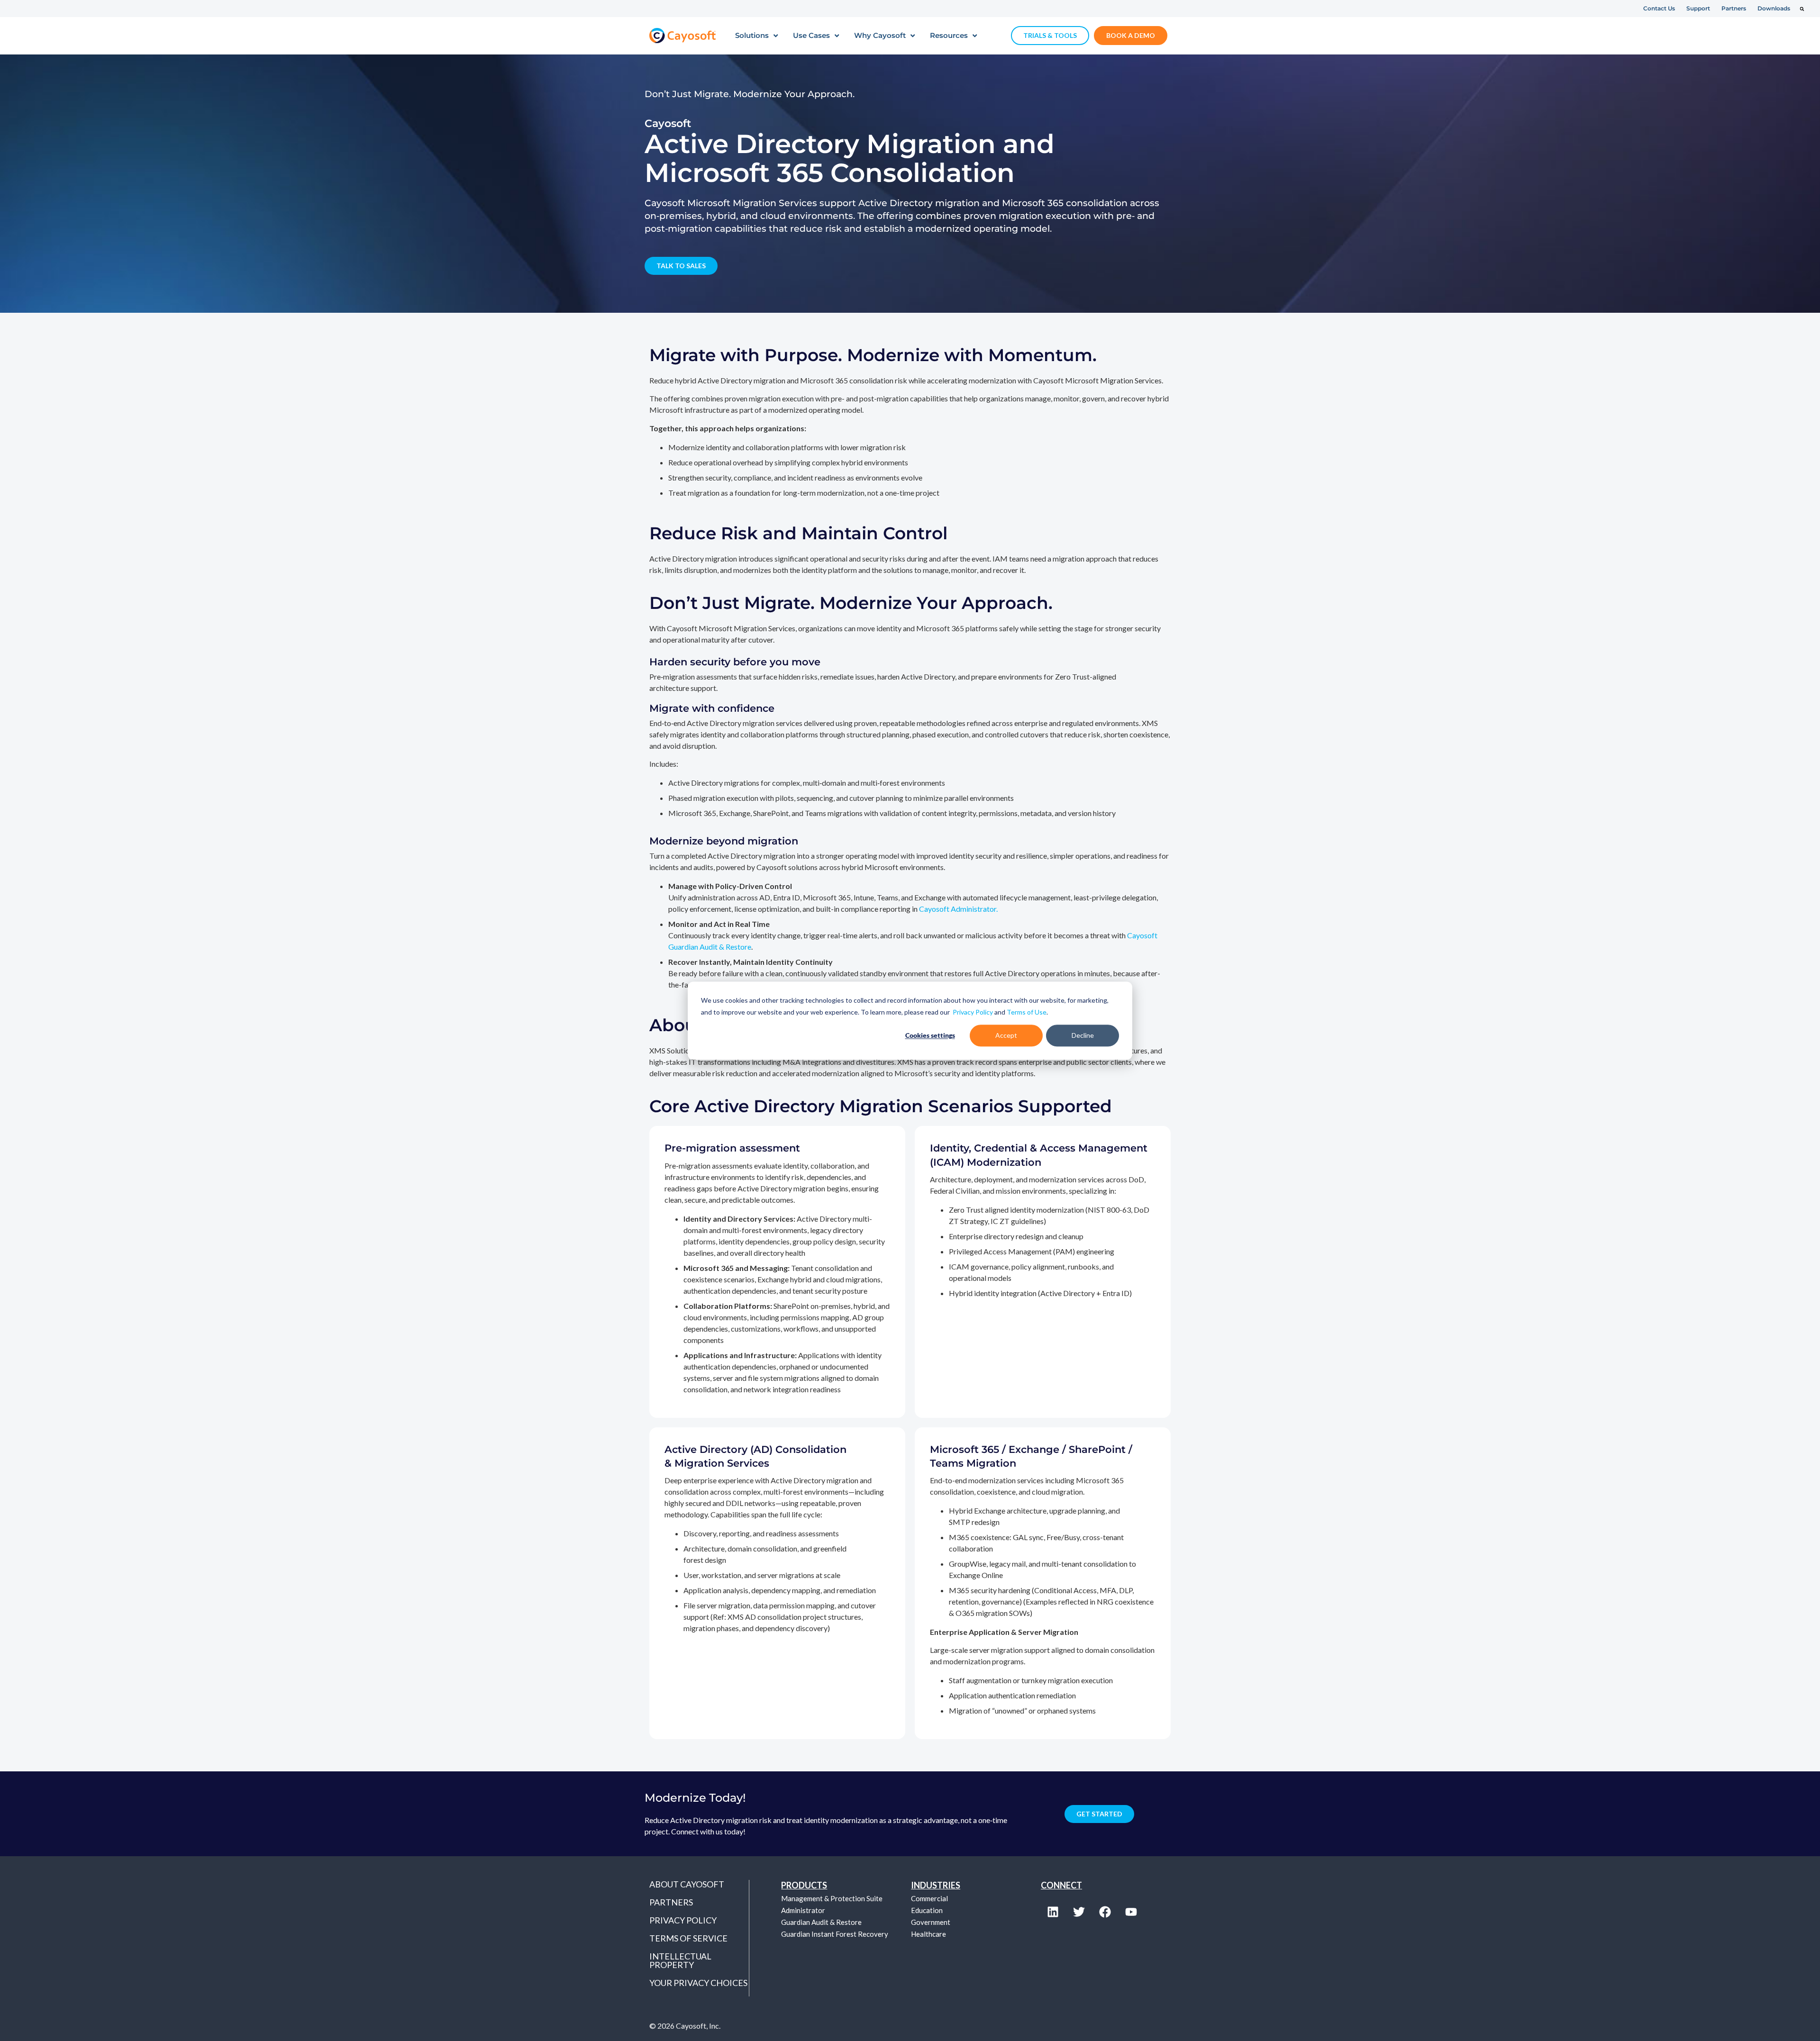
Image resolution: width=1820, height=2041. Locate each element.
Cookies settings (930, 1035)
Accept (1006, 1035)
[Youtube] (1131, 1912)
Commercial (929, 1898)
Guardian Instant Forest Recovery (835, 1934)
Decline (1083, 1035)
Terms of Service (688, 1938)
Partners (671, 1902)
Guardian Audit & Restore (821, 1922)
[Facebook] (1105, 1912)
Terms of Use (1027, 1011)
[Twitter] (1079, 1912)
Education (927, 1910)
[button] (1802, 9)
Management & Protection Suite (832, 1898)
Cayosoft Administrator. (958, 909)
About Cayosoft (687, 1884)
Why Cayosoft (880, 35)
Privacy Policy (973, 1011)
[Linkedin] (1053, 1912)
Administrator (803, 1910)
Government (931, 1922)
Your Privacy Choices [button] (698, 1983)
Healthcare (928, 1934)
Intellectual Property (680, 1960)
